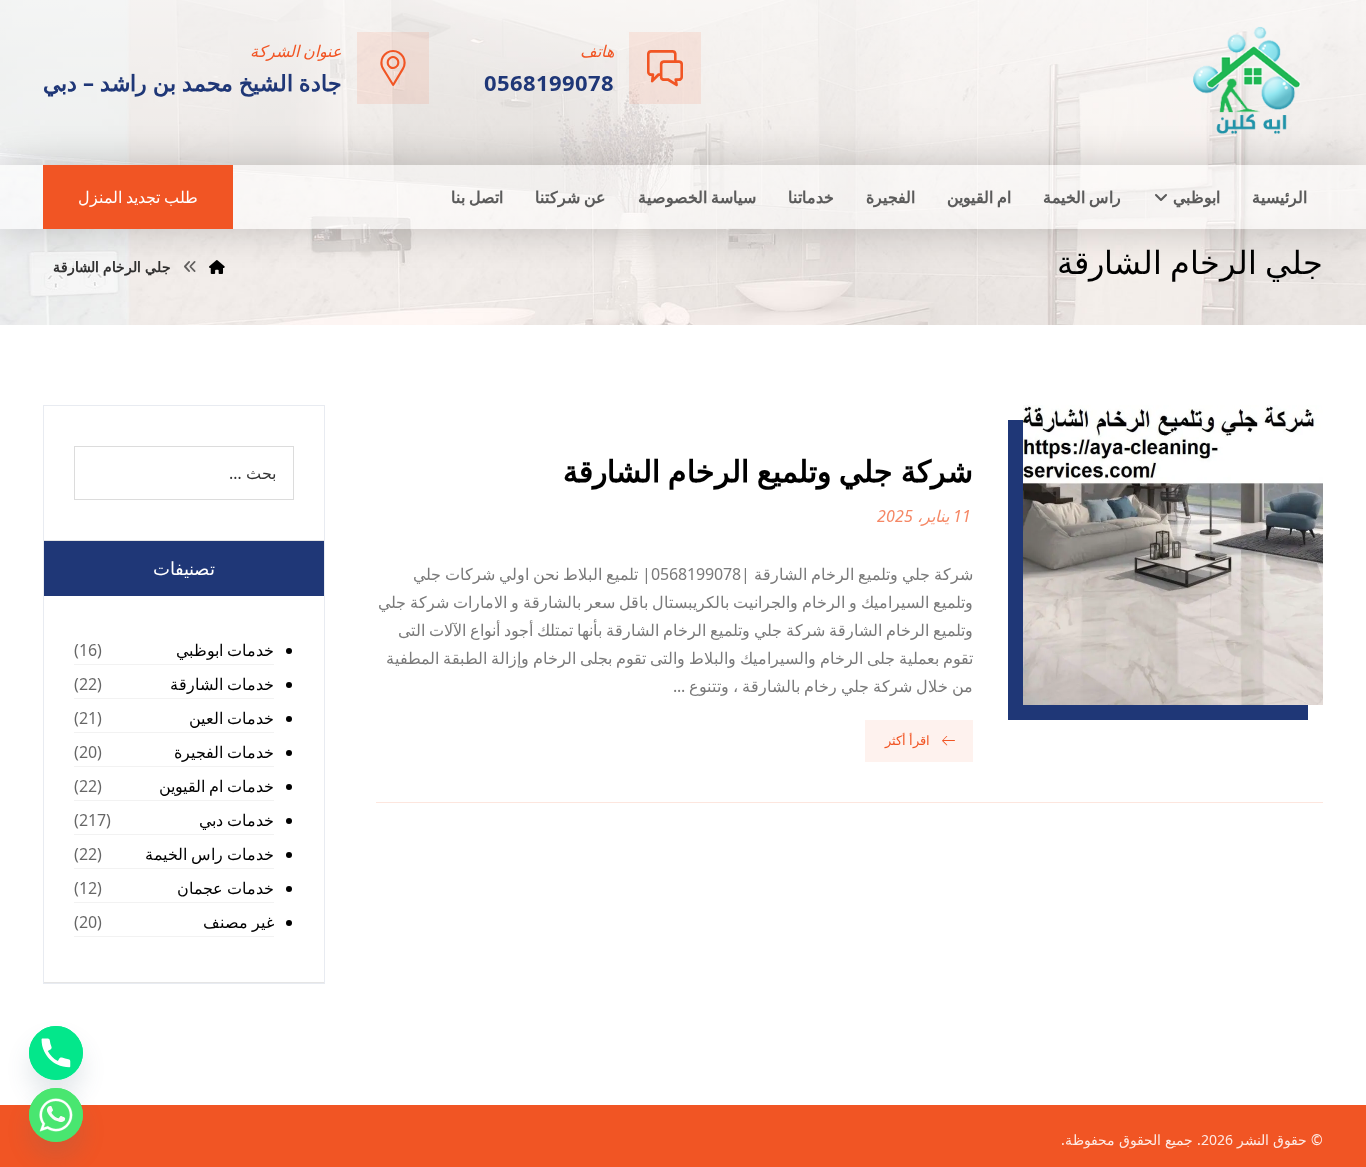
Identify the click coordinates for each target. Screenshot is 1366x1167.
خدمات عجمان (225, 888)
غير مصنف (238, 922)
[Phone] (56, 1053)
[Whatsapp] (56, 1115)
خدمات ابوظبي (225, 650)
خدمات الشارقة (222, 684)
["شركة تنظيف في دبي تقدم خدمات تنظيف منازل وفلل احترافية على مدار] (1248, 80)
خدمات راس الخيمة (209, 854)
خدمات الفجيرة (224, 752)
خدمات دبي (236, 820)
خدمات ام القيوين (216, 786)
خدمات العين (231, 718)
